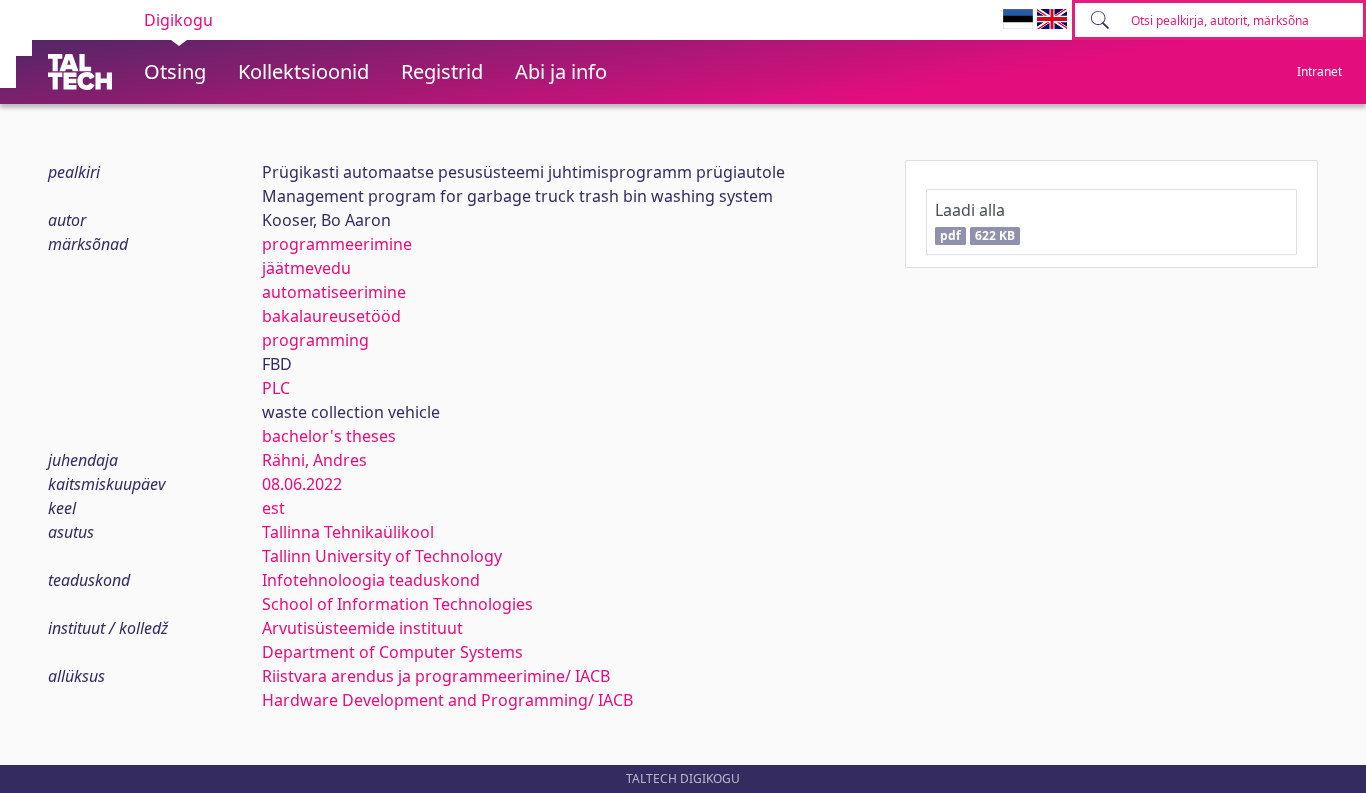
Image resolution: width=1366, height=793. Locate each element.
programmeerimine (337, 244)
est (273, 508)
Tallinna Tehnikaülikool (348, 532)
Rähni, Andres (314, 460)
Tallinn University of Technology (382, 556)
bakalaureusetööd (331, 316)
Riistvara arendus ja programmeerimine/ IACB (436, 676)
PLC (276, 388)
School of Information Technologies (397, 604)
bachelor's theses (329, 436)
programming (315, 340)
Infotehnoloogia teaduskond (371, 580)
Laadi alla (974, 221)
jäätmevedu (306, 268)
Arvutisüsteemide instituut (362, 628)
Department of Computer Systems (392, 652)
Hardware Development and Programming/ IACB (447, 700)
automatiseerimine (334, 292)
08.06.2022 (302, 484)
